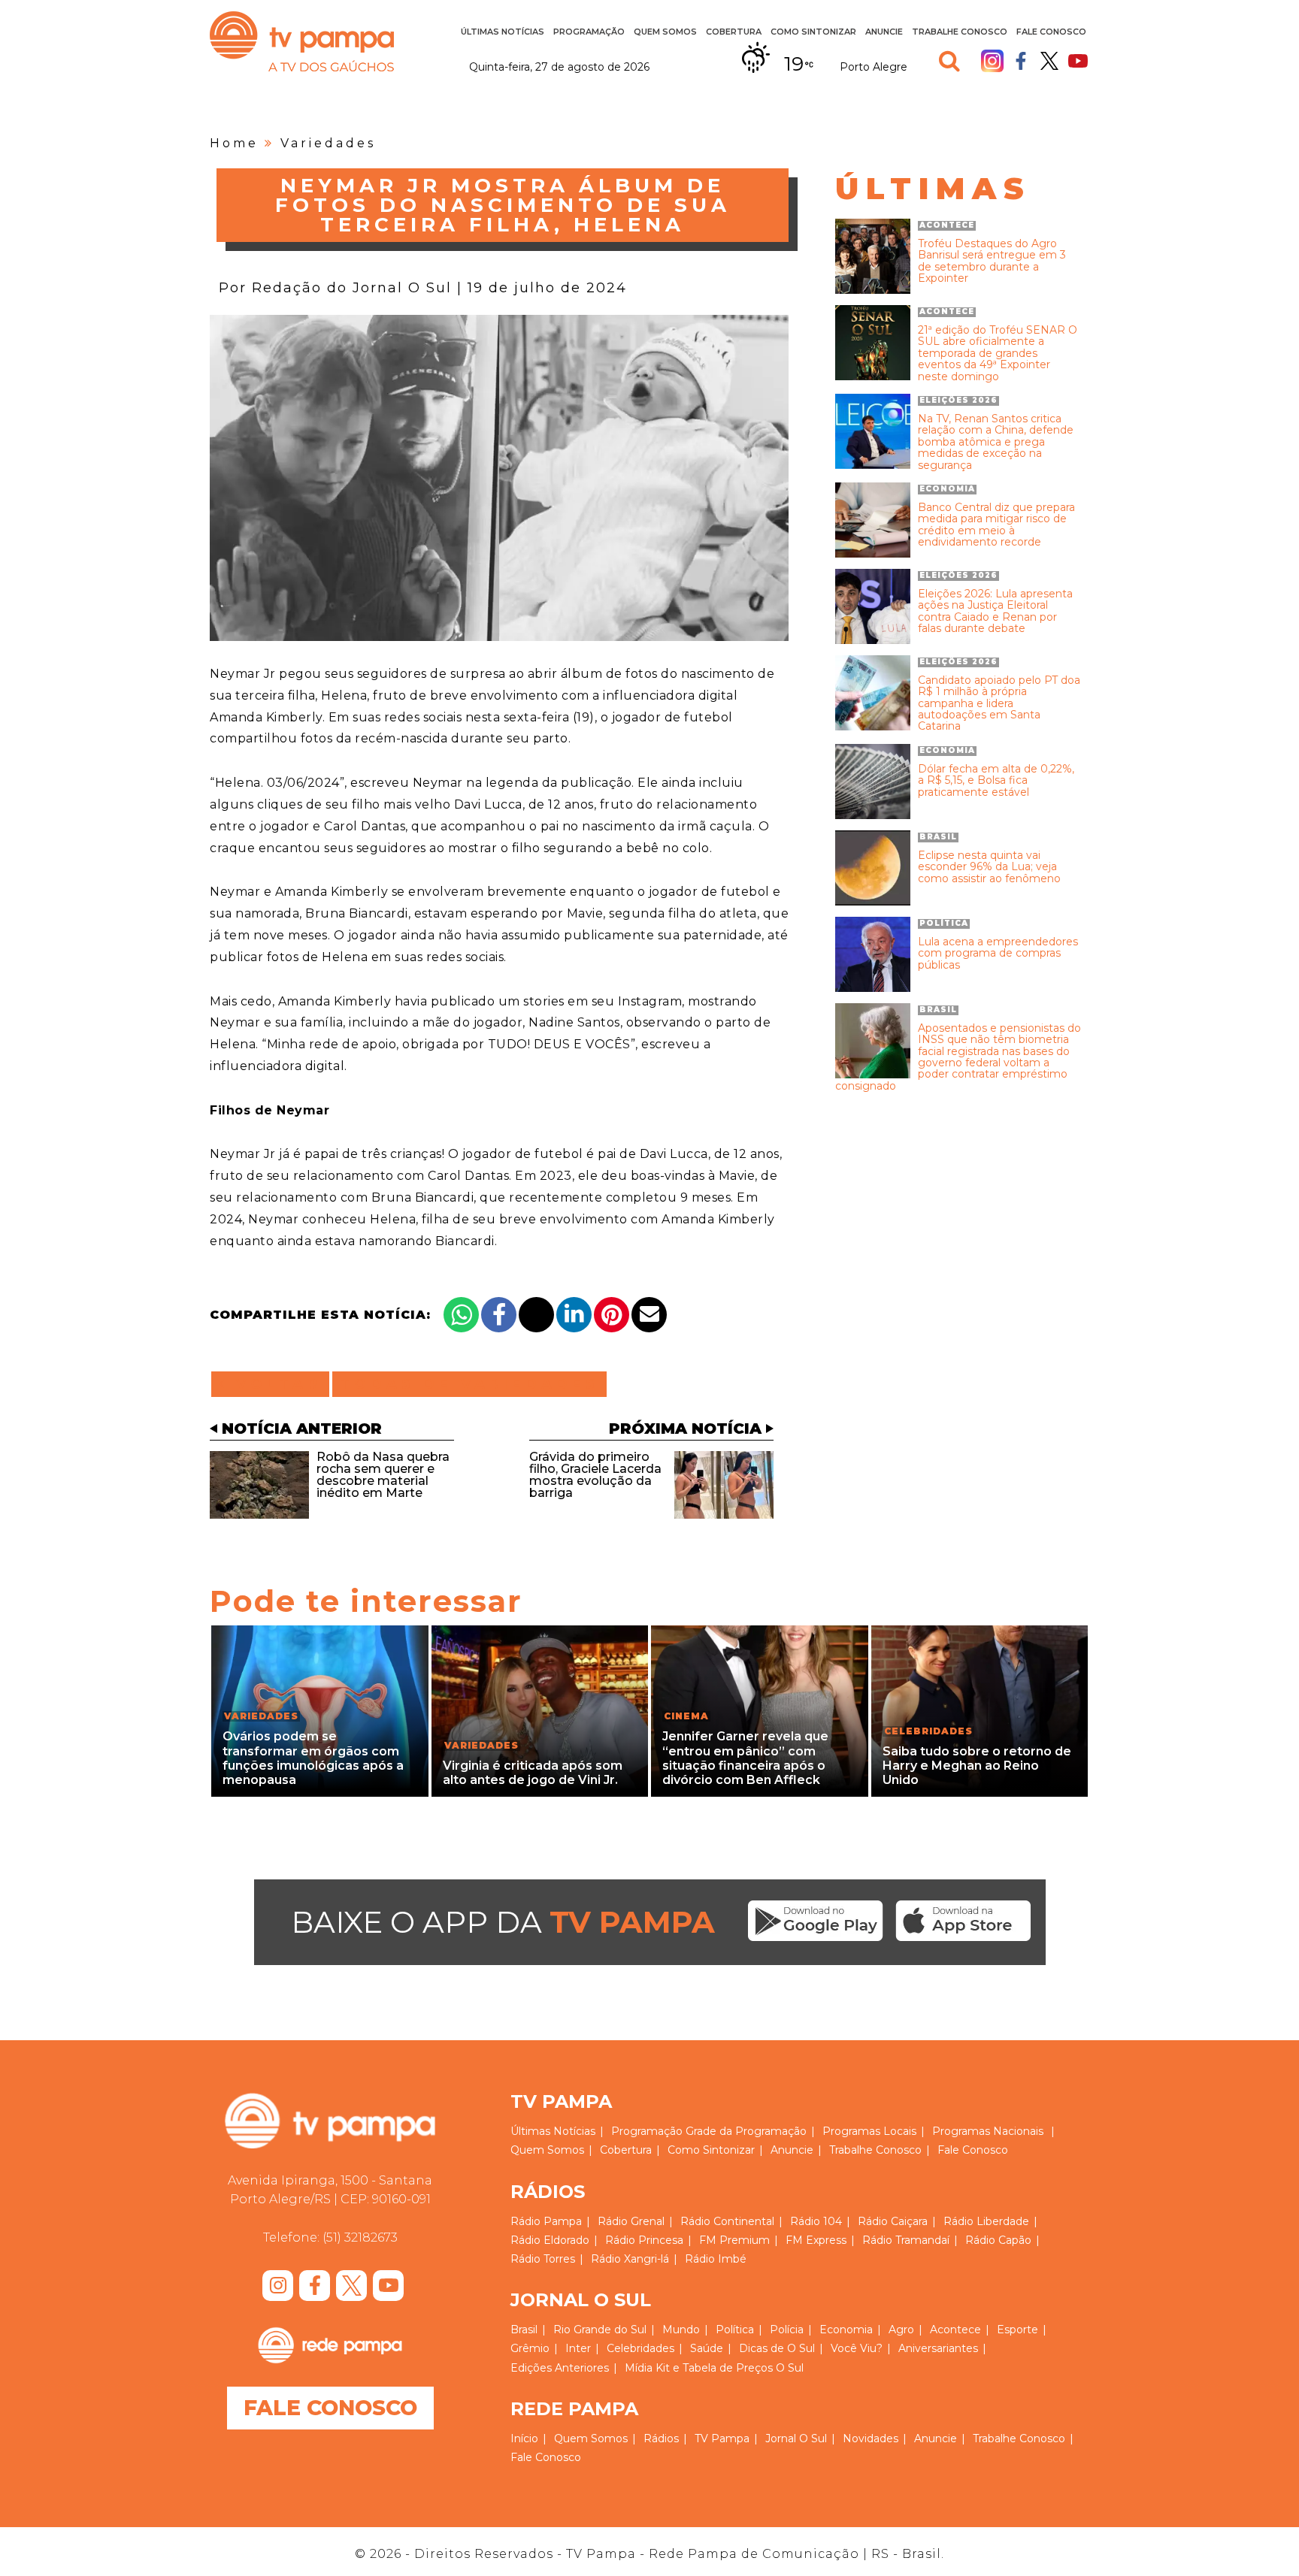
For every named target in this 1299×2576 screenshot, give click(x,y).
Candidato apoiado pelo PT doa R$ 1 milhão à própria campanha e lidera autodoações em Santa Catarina (999, 704)
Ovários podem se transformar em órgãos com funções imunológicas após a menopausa (313, 1758)
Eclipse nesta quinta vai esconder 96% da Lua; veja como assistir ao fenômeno (989, 867)
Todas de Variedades (469, 1384)
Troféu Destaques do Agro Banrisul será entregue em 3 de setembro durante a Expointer (992, 262)
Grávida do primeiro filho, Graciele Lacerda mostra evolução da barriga (595, 1475)
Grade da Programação (746, 2131)
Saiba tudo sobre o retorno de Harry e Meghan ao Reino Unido (977, 1766)
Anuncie (884, 32)
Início (524, 2438)
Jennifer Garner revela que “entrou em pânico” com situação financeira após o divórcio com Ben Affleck (745, 1758)
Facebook (1021, 61)
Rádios (661, 2438)
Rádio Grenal (631, 2221)
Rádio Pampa (546, 2221)
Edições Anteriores (560, 2368)
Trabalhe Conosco (960, 32)
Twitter (1049, 61)
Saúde (707, 2348)
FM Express (816, 2240)
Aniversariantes (938, 2348)
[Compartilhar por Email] (649, 1315)
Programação (647, 2131)
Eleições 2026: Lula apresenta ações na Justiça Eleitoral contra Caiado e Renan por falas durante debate (995, 612)
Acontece (955, 2330)
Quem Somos (665, 32)
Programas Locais (869, 2131)
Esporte (1017, 2330)
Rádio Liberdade (986, 2221)
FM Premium (734, 2240)
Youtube (1078, 61)
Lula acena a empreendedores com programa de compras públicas (998, 954)
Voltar (275, 1384)
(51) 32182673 (360, 2237)
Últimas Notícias (503, 32)
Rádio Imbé (716, 2259)
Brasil (524, 2330)
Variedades (328, 143)
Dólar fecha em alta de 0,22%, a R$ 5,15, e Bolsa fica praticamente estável (996, 781)
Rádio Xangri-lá (630, 2259)
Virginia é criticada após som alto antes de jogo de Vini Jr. (533, 1773)
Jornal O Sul (796, 2438)
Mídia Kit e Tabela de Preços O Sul (714, 2368)
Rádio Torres (543, 2259)
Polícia (787, 2330)
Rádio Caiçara (893, 2221)
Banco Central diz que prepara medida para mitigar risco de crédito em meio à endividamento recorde (996, 525)
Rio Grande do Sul (600, 2330)
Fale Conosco (1051, 32)
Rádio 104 (816, 2221)
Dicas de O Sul (777, 2348)
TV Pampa (302, 41)
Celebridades (640, 2348)
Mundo (681, 2330)
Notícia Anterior (302, 1429)
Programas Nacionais (988, 2131)
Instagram (992, 61)
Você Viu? (857, 2348)
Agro (901, 2330)
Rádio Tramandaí (906, 2240)
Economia (846, 2330)
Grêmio (530, 2348)
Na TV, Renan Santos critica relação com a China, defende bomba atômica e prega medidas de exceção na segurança (996, 442)
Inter (578, 2348)
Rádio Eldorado (550, 2240)
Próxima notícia (685, 1429)
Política (735, 2330)
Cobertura (734, 32)
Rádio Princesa (644, 2240)
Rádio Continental (727, 2221)
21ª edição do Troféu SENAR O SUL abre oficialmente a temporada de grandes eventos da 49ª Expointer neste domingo (998, 354)
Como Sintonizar (813, 32)
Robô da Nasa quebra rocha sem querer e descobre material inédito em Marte (383, 1475)
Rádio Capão (998, 2240)
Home (234, 143)
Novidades (871, 2438)
